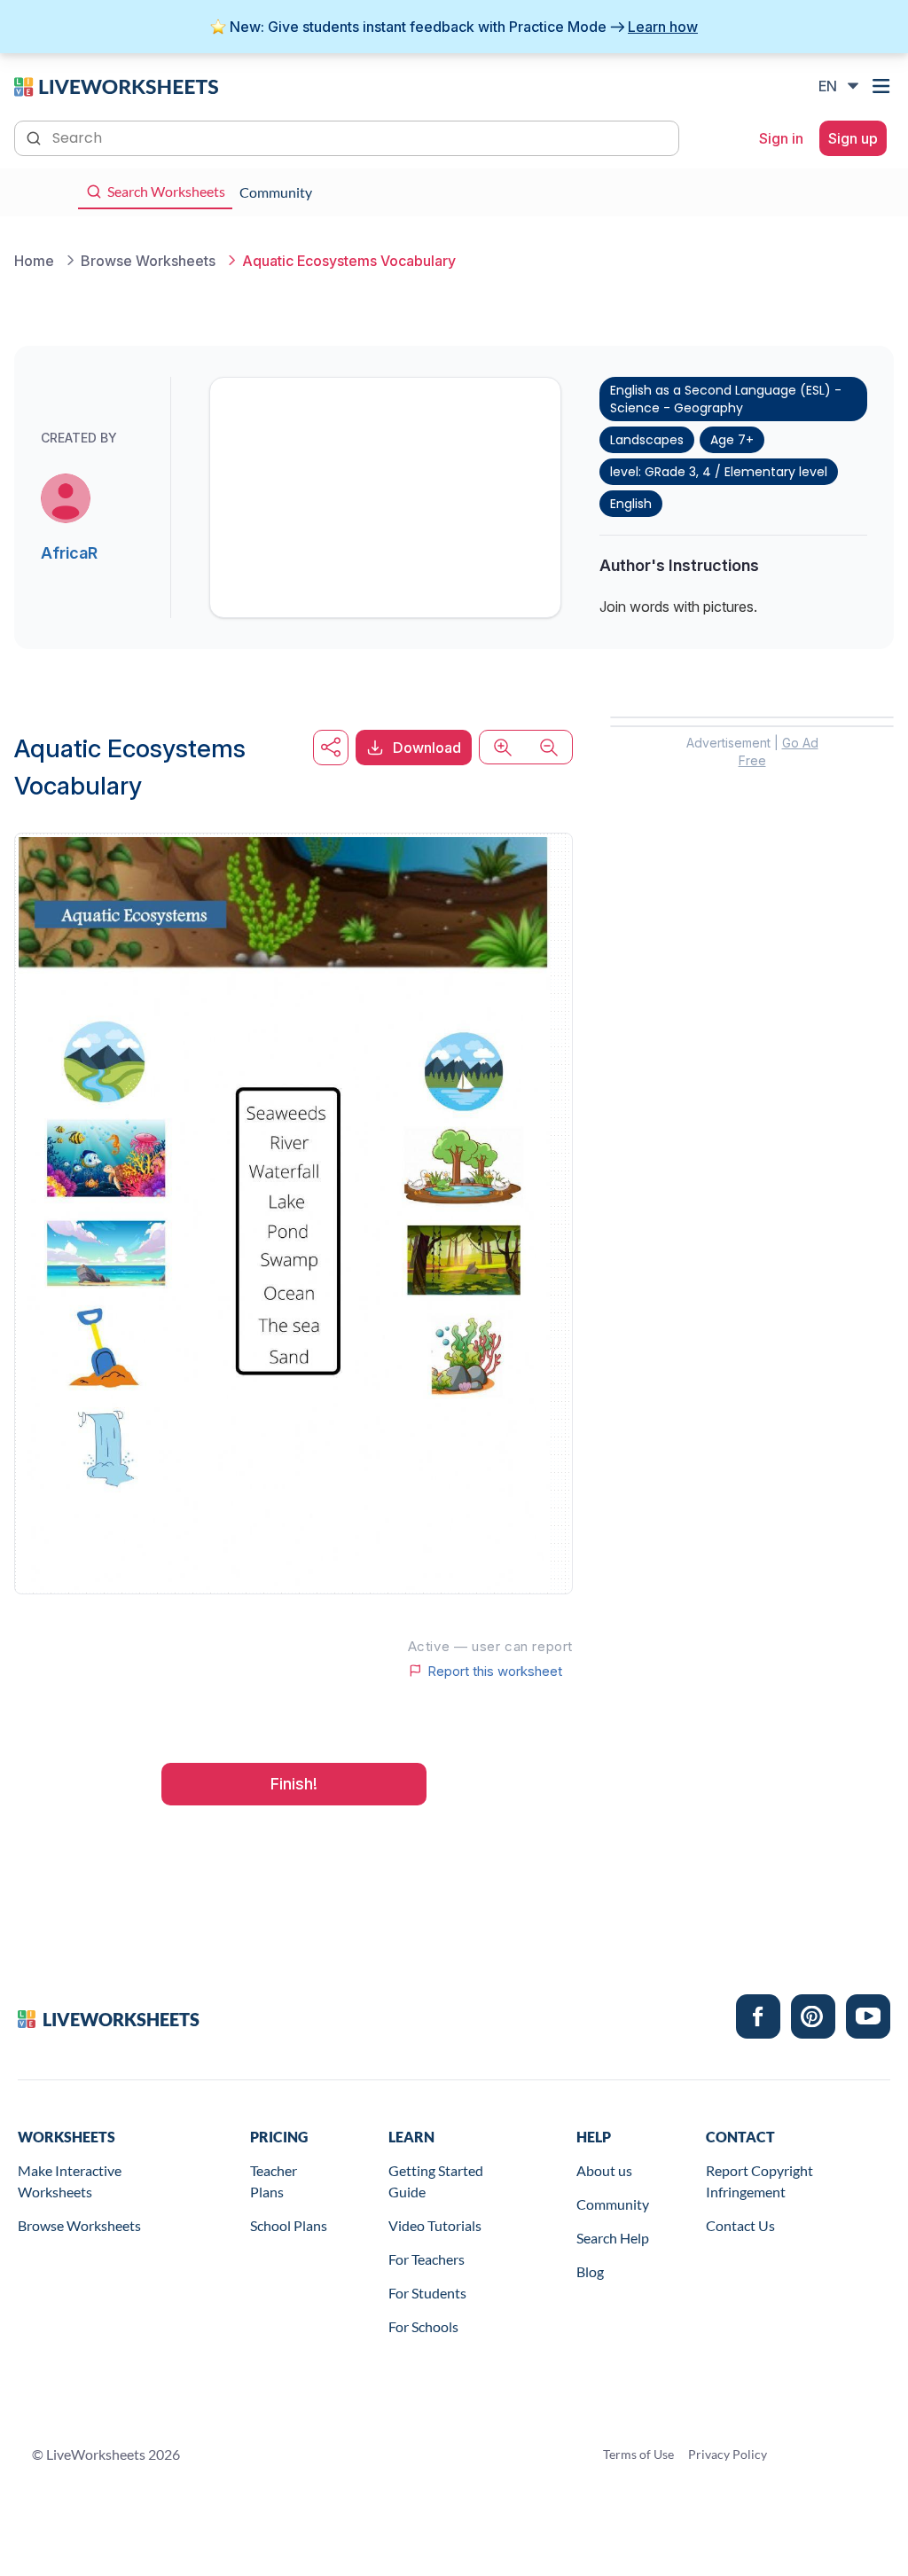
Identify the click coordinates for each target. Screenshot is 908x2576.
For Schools (423, 2326)
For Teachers (427, 2259)
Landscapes (647, 440)
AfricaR (69, 553)
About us (604, 2170)
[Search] (35, 137)
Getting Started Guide (436, 2181)
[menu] (883, 86)
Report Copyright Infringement (759, 2181)
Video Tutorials (435, 2225)
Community (613, 2204)
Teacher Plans (274, 2181)
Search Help (613, 2238)
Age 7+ (732, 440)
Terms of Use (638, 2454)
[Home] (116, 85)
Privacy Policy (728, 2454)
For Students (427, 2293)
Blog (590, 2271)
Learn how (663, 27)
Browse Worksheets (79, 2225)
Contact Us (740, 2225)
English (631, 504)
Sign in (781, 138)
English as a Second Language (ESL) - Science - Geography (726, 399)
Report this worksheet (495, 1671)
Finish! (294, 1784)
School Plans (289, 2225)
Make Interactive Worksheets (70, 2181)
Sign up (853, 138)
